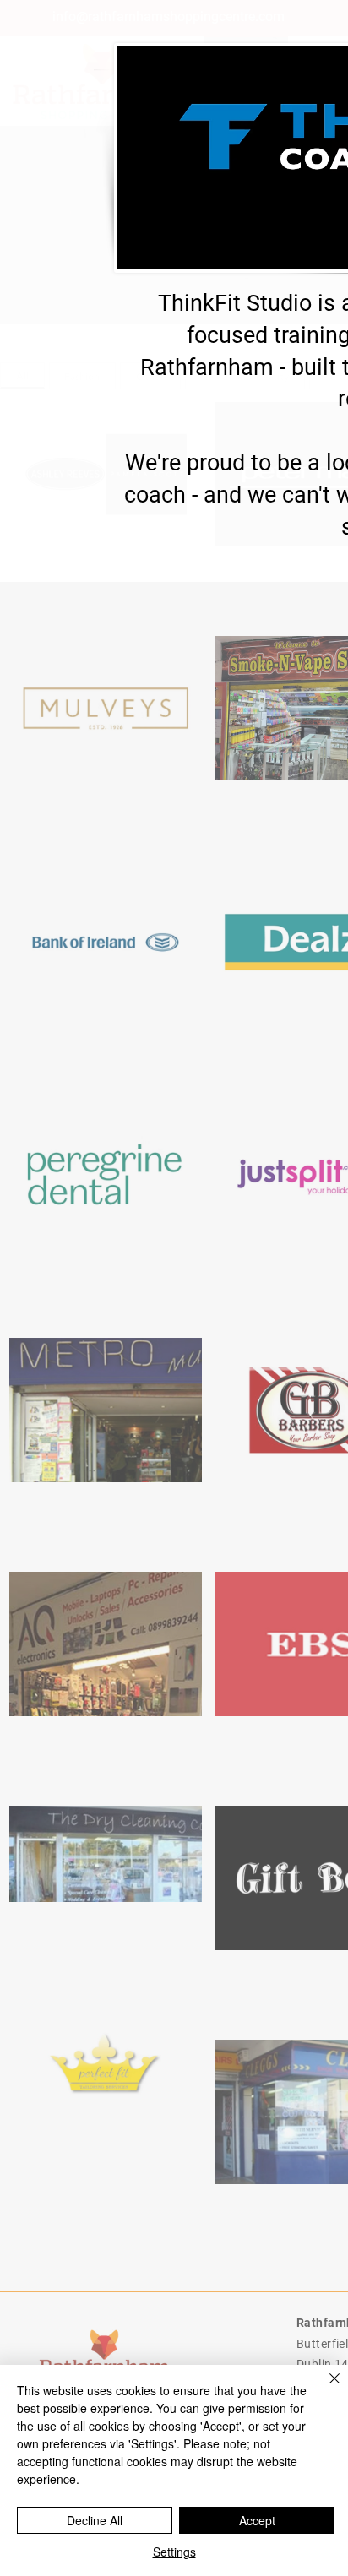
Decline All (95, 2520)
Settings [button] (174, 2552)
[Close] (324, 2389)
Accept (257, 2520)
